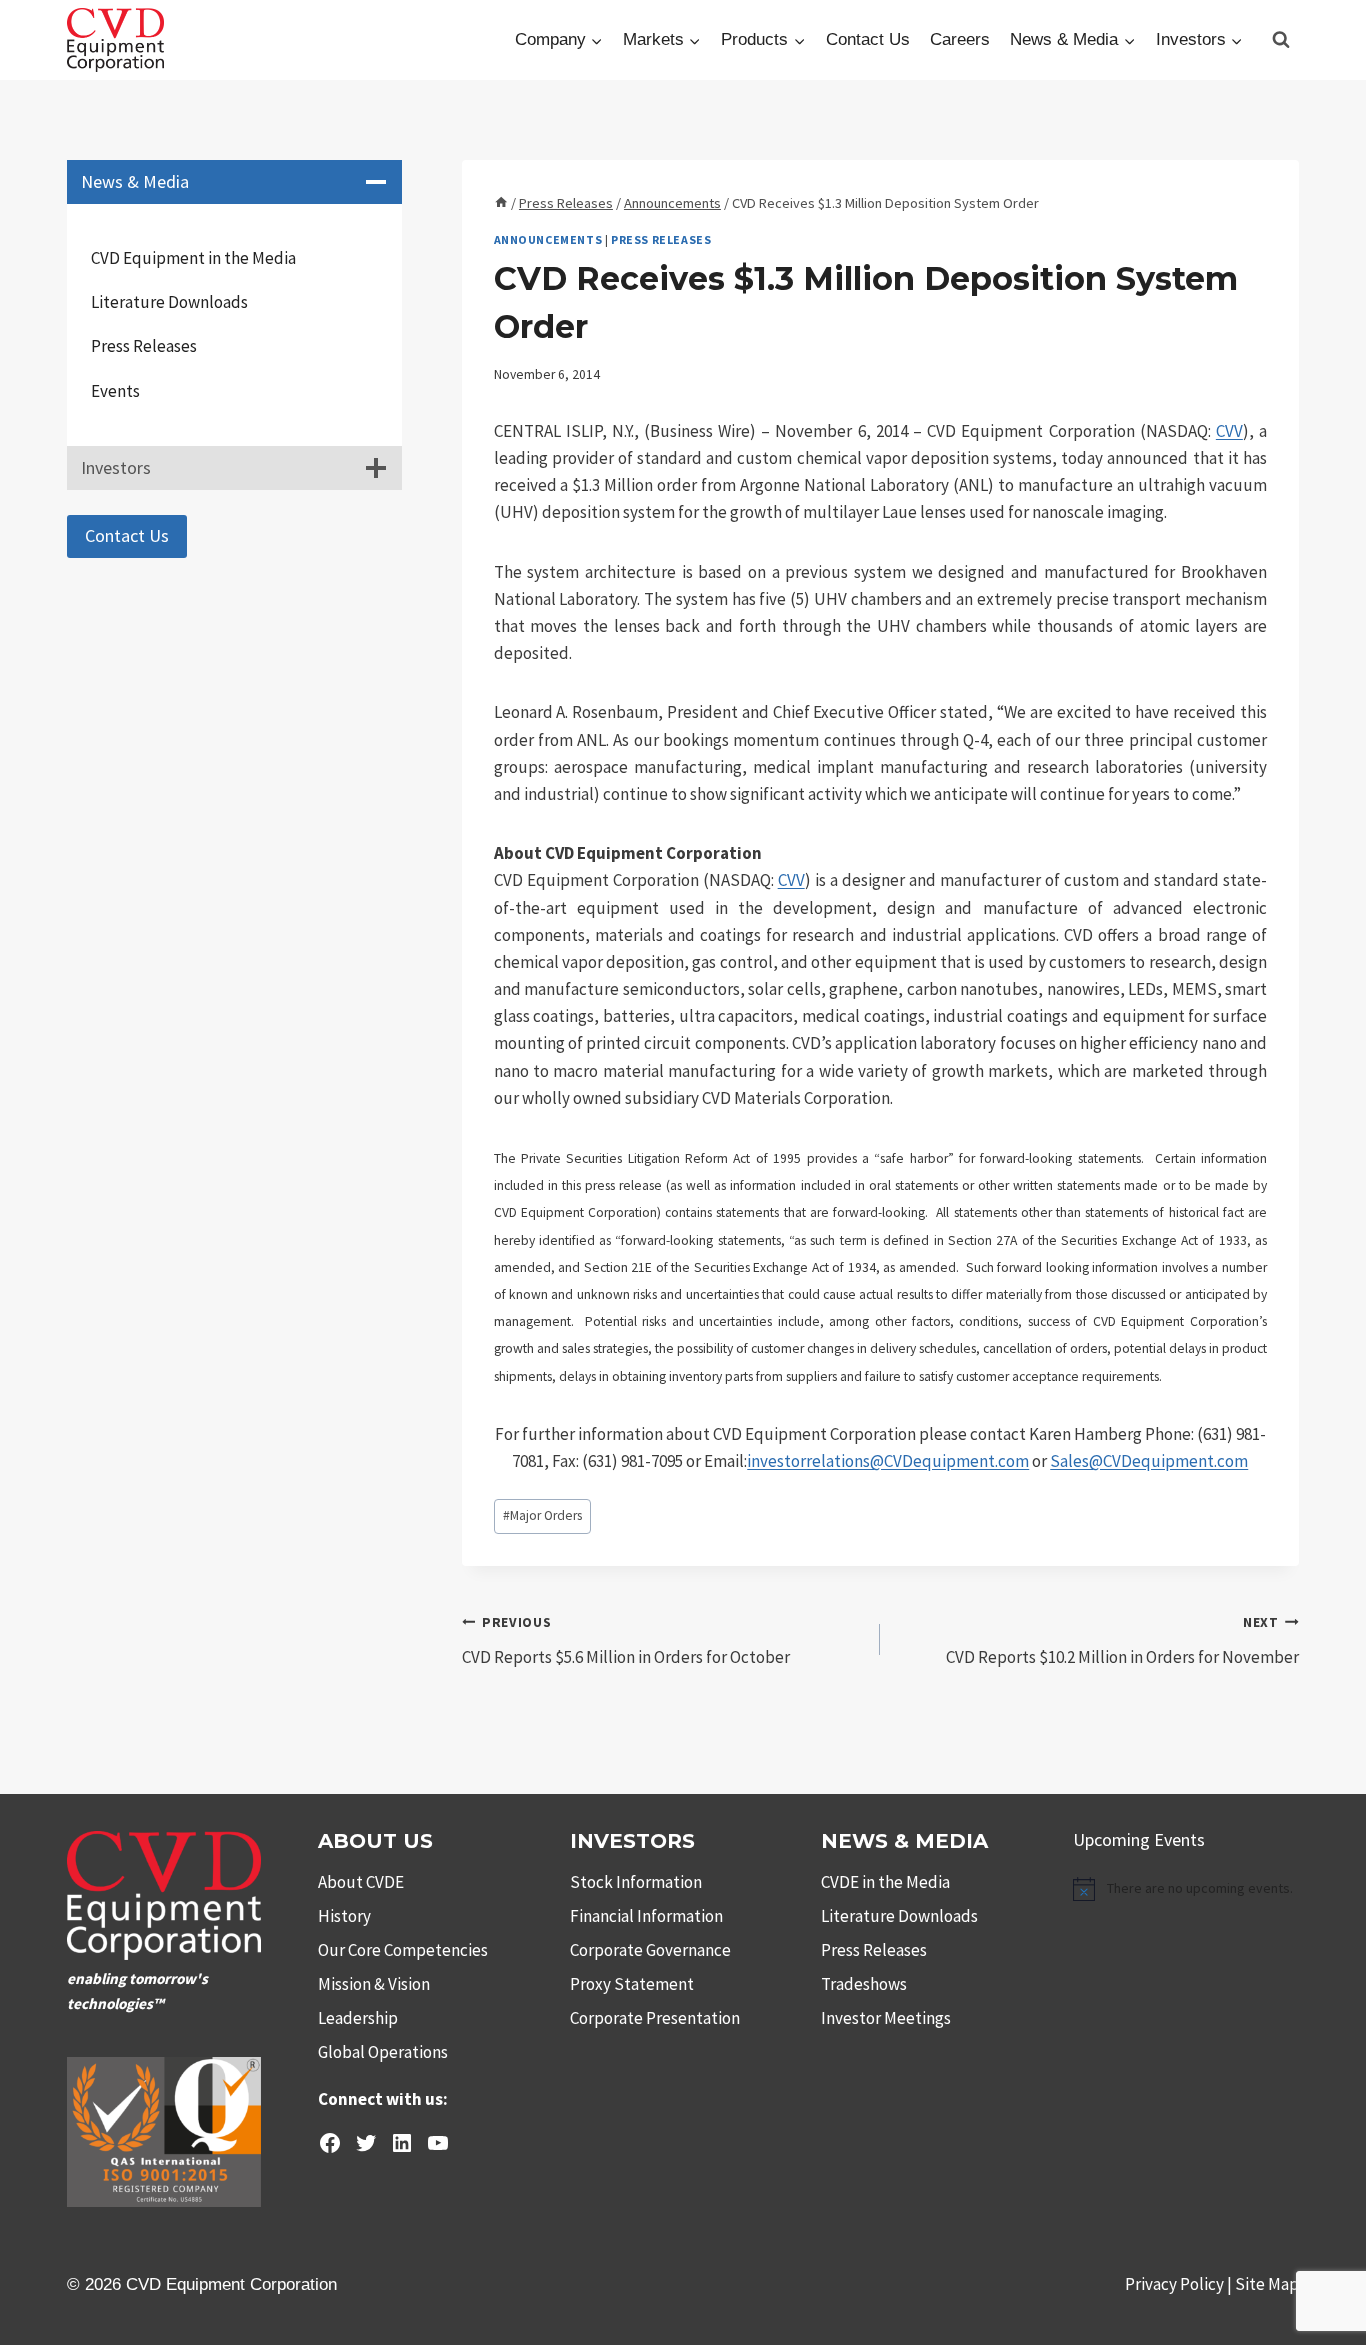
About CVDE (361, 1882)
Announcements (548, 239)
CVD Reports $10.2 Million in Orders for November (1122, 1641)
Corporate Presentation (655, 2018)
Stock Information (636, 1882)
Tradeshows (864, 1984)
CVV (1229, 431)
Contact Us (868, 39)
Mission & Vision (374, 1984)
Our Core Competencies (403, 1950)
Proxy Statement (632, 1984)
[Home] (501, 203)
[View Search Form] (1281, 40)
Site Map (1267, 2284)
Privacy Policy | (1180, 2284)
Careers (960, 39)
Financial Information (646, 1916)
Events (115, 391)
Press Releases (661, 239)
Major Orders (542, 1515)
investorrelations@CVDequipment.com (888, 1461)
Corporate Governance (650, 1950)
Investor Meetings (886, 2018)
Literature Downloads (169, 302)
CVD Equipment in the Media (193, 258)
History (344, 1916)
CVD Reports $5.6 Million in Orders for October (626, 1641)
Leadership (358, 2018)
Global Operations (383, 2052)
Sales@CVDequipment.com (1149, 1461)
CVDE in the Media (885, 1882)
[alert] (1186, 1889)
